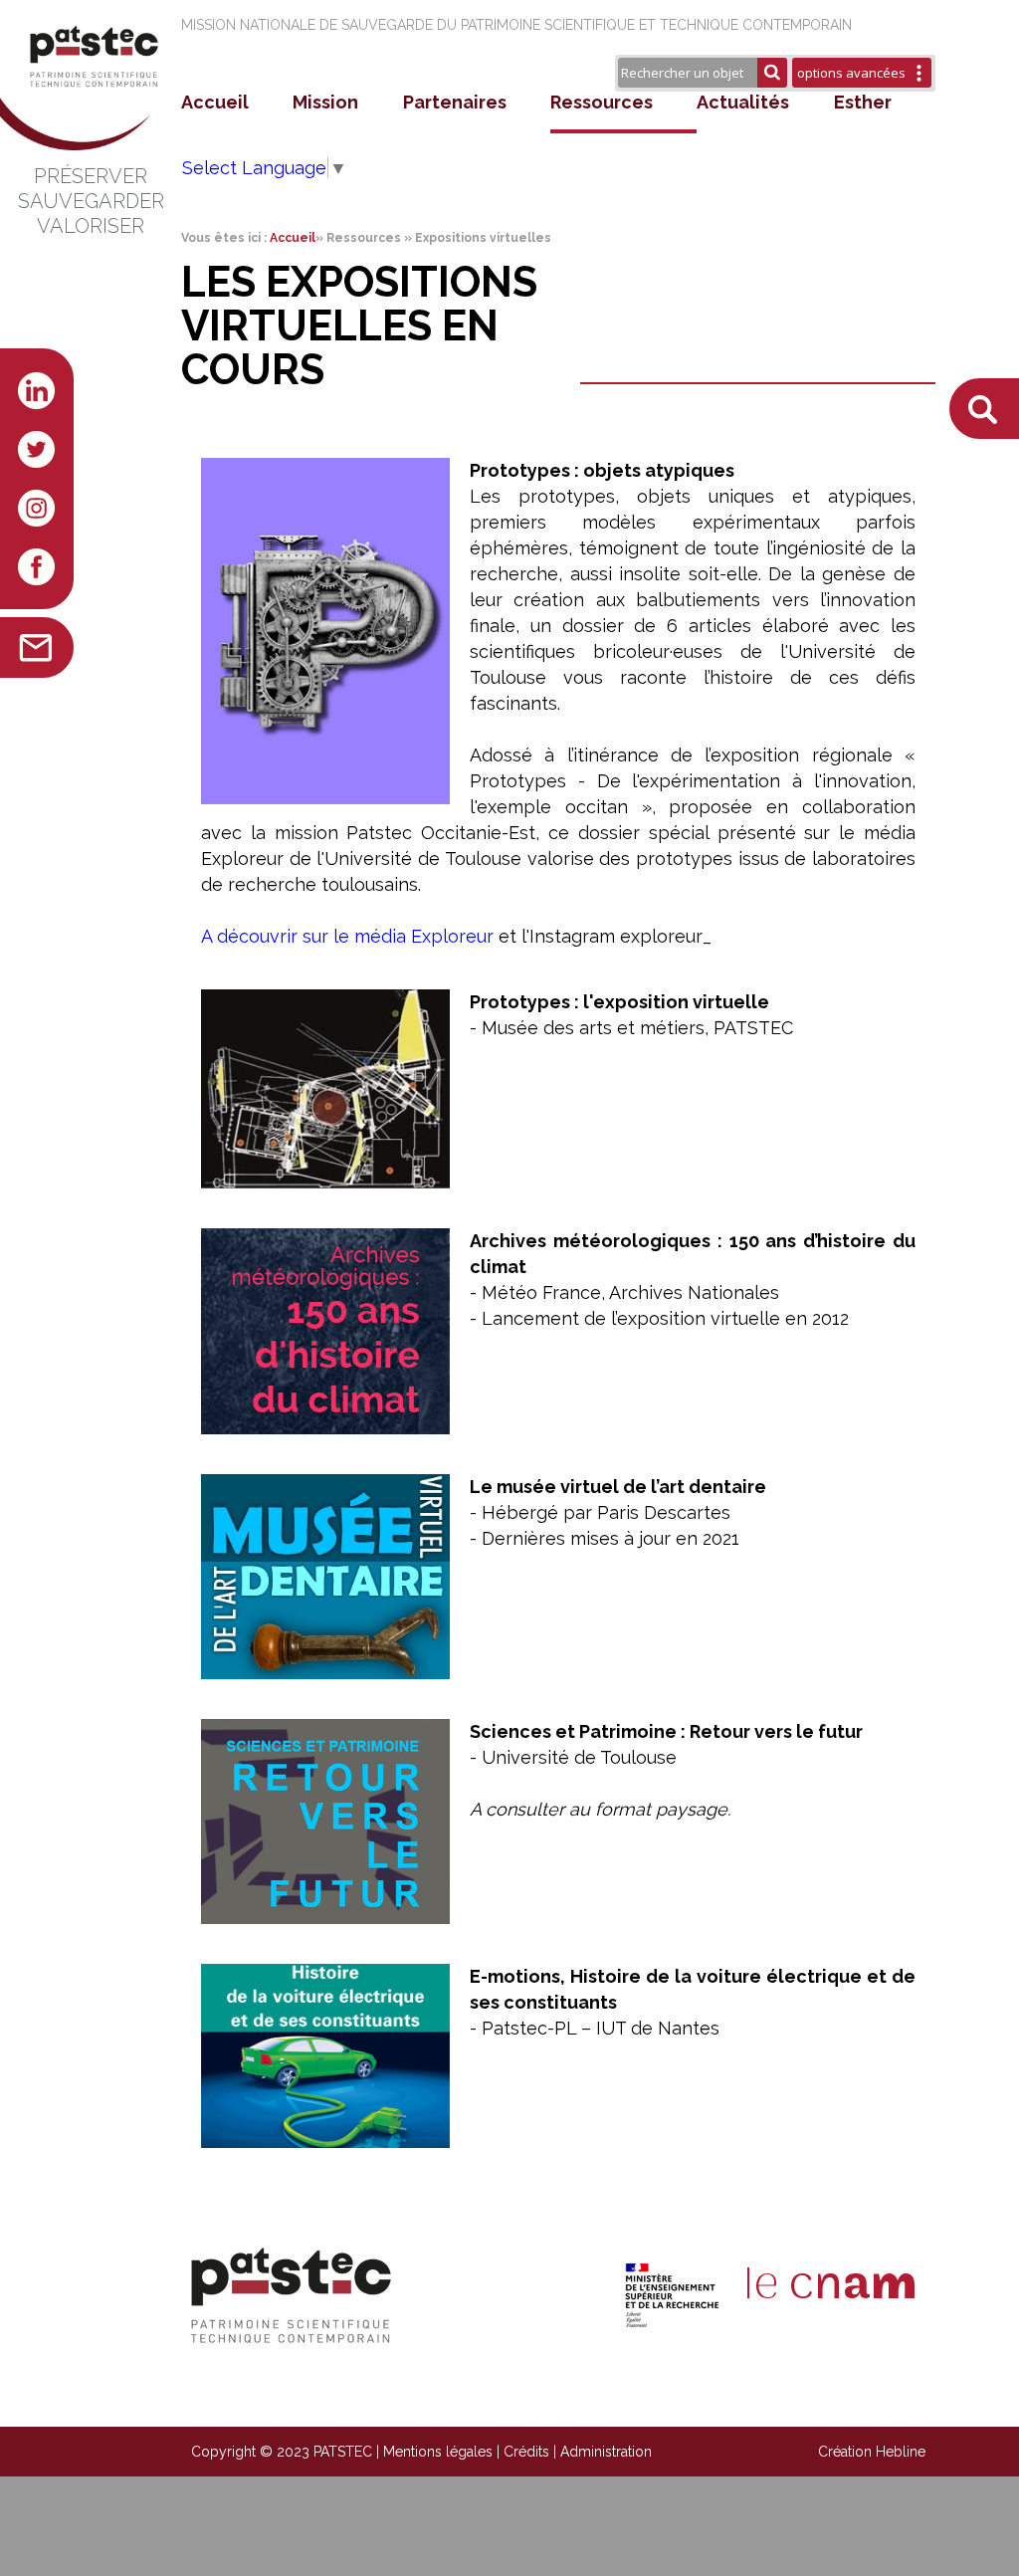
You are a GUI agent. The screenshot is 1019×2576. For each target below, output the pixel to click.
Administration (606, 2452)
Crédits (526, 2452)
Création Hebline (872, 2452)
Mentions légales (438, 2452)
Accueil (215, 102)
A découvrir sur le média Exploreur (347, 936)
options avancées (851, 73)
